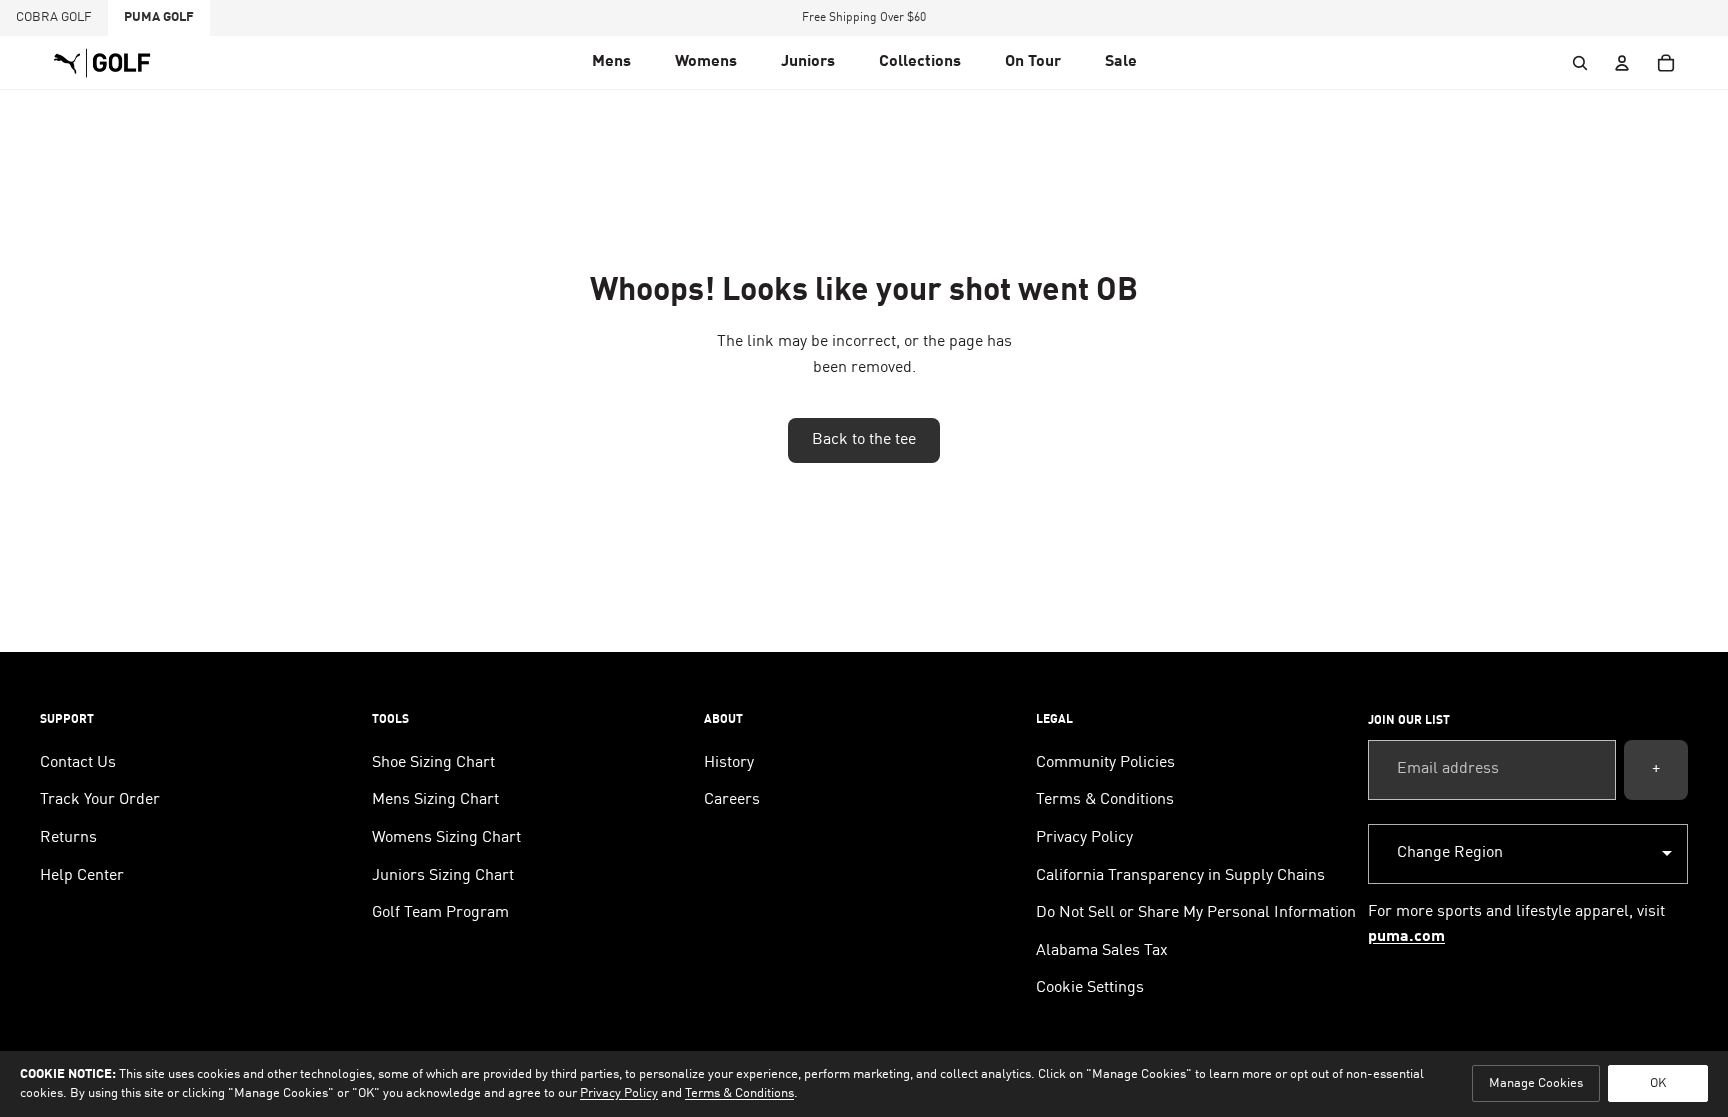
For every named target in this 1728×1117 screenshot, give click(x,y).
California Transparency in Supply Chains (1180, 876)
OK (1658, 1083)
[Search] (1580, 63)
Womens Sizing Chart (446, 838)
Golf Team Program (440, 913)
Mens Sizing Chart (435, 800)
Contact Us (78, 763)
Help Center (82, 876)
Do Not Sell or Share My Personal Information (1196, 913)
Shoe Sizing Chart (433, 763)
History (729, 763)
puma (159, 17)
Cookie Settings (1090, 988)
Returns (68, 838)
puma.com (1406, 937)
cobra (54, 17)
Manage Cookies (1536, 1083)
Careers (732, 800)
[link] (1033, 63)
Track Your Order (100, 800)
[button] (611, 63)
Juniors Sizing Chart (443, 876)
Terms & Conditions (1105, 800)
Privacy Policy (1084, 838)
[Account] (1622, 63)
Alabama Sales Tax (1102, 951)
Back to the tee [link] (864, 440)
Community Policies (1105, 763)
